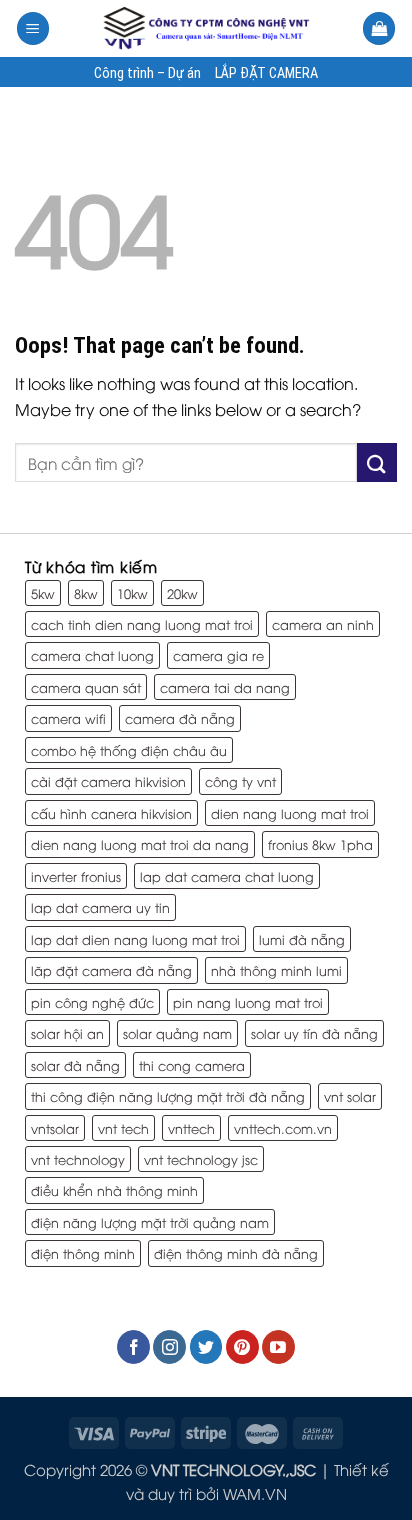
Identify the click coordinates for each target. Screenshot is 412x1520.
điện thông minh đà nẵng (236, 1253)
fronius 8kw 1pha (320, 844)
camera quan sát (86, 687)
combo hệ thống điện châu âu (129, 750)
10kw (132, 593)
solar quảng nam (177, 1033)
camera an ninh (323, 624)
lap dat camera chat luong (227, 876)
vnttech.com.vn (283, 1128)
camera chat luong (92, 655)
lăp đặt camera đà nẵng (111, 970)
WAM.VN (255, 1493)
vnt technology (78, 1159)
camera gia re (218, 655)
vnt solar (350, 1096)
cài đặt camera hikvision (108, 781)
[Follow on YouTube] (278, 1347)
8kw (86, 593)
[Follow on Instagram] (169, 1347)
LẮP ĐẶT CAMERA (266, 74)
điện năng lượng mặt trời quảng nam (150, 1222)
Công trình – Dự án (147, 74)
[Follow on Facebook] (133, 1347)
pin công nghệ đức (92, 1002)
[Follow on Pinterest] (242, 1347)
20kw (182, 593)
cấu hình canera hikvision (111, 813)
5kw (43, 593)
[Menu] (33, 28)
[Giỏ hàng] (379, 28)
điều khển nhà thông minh (114, 1190)
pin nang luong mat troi (248, 1002)
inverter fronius (76, 876)
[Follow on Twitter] (206, 1347)
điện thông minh (83, 1253)
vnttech (191, 1128)
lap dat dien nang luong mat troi (135, 939)
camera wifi (68, 718)
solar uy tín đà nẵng (314, 1033)
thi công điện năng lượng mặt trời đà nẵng (168, 1096)
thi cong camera (192, 1065)
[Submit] (377, 462)
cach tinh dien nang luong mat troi (142, 624)
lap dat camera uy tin (100, 907)
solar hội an (67, 1033)
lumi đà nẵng (302, 939)
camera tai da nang (225, 687)
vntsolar (55, 1128)
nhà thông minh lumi (276, 970)
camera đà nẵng (180, 718)
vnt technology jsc (201, 1159)
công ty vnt (240, 781)
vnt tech (123, 1128)
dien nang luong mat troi (290, 813)
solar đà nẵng (75, 1065)
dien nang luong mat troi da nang (140, 844)
